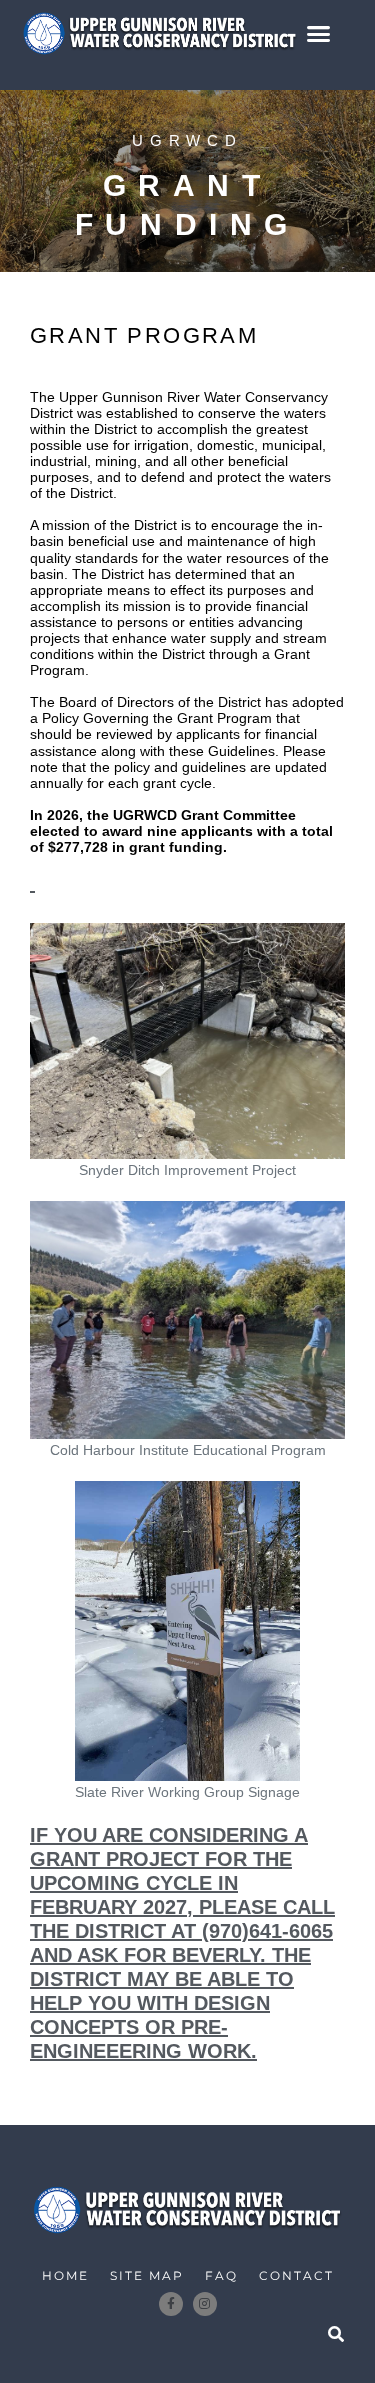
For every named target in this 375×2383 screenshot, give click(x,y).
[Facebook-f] (171, 2304)
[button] (319, 33)
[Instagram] (205, 2304)
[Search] (336, 2334)
